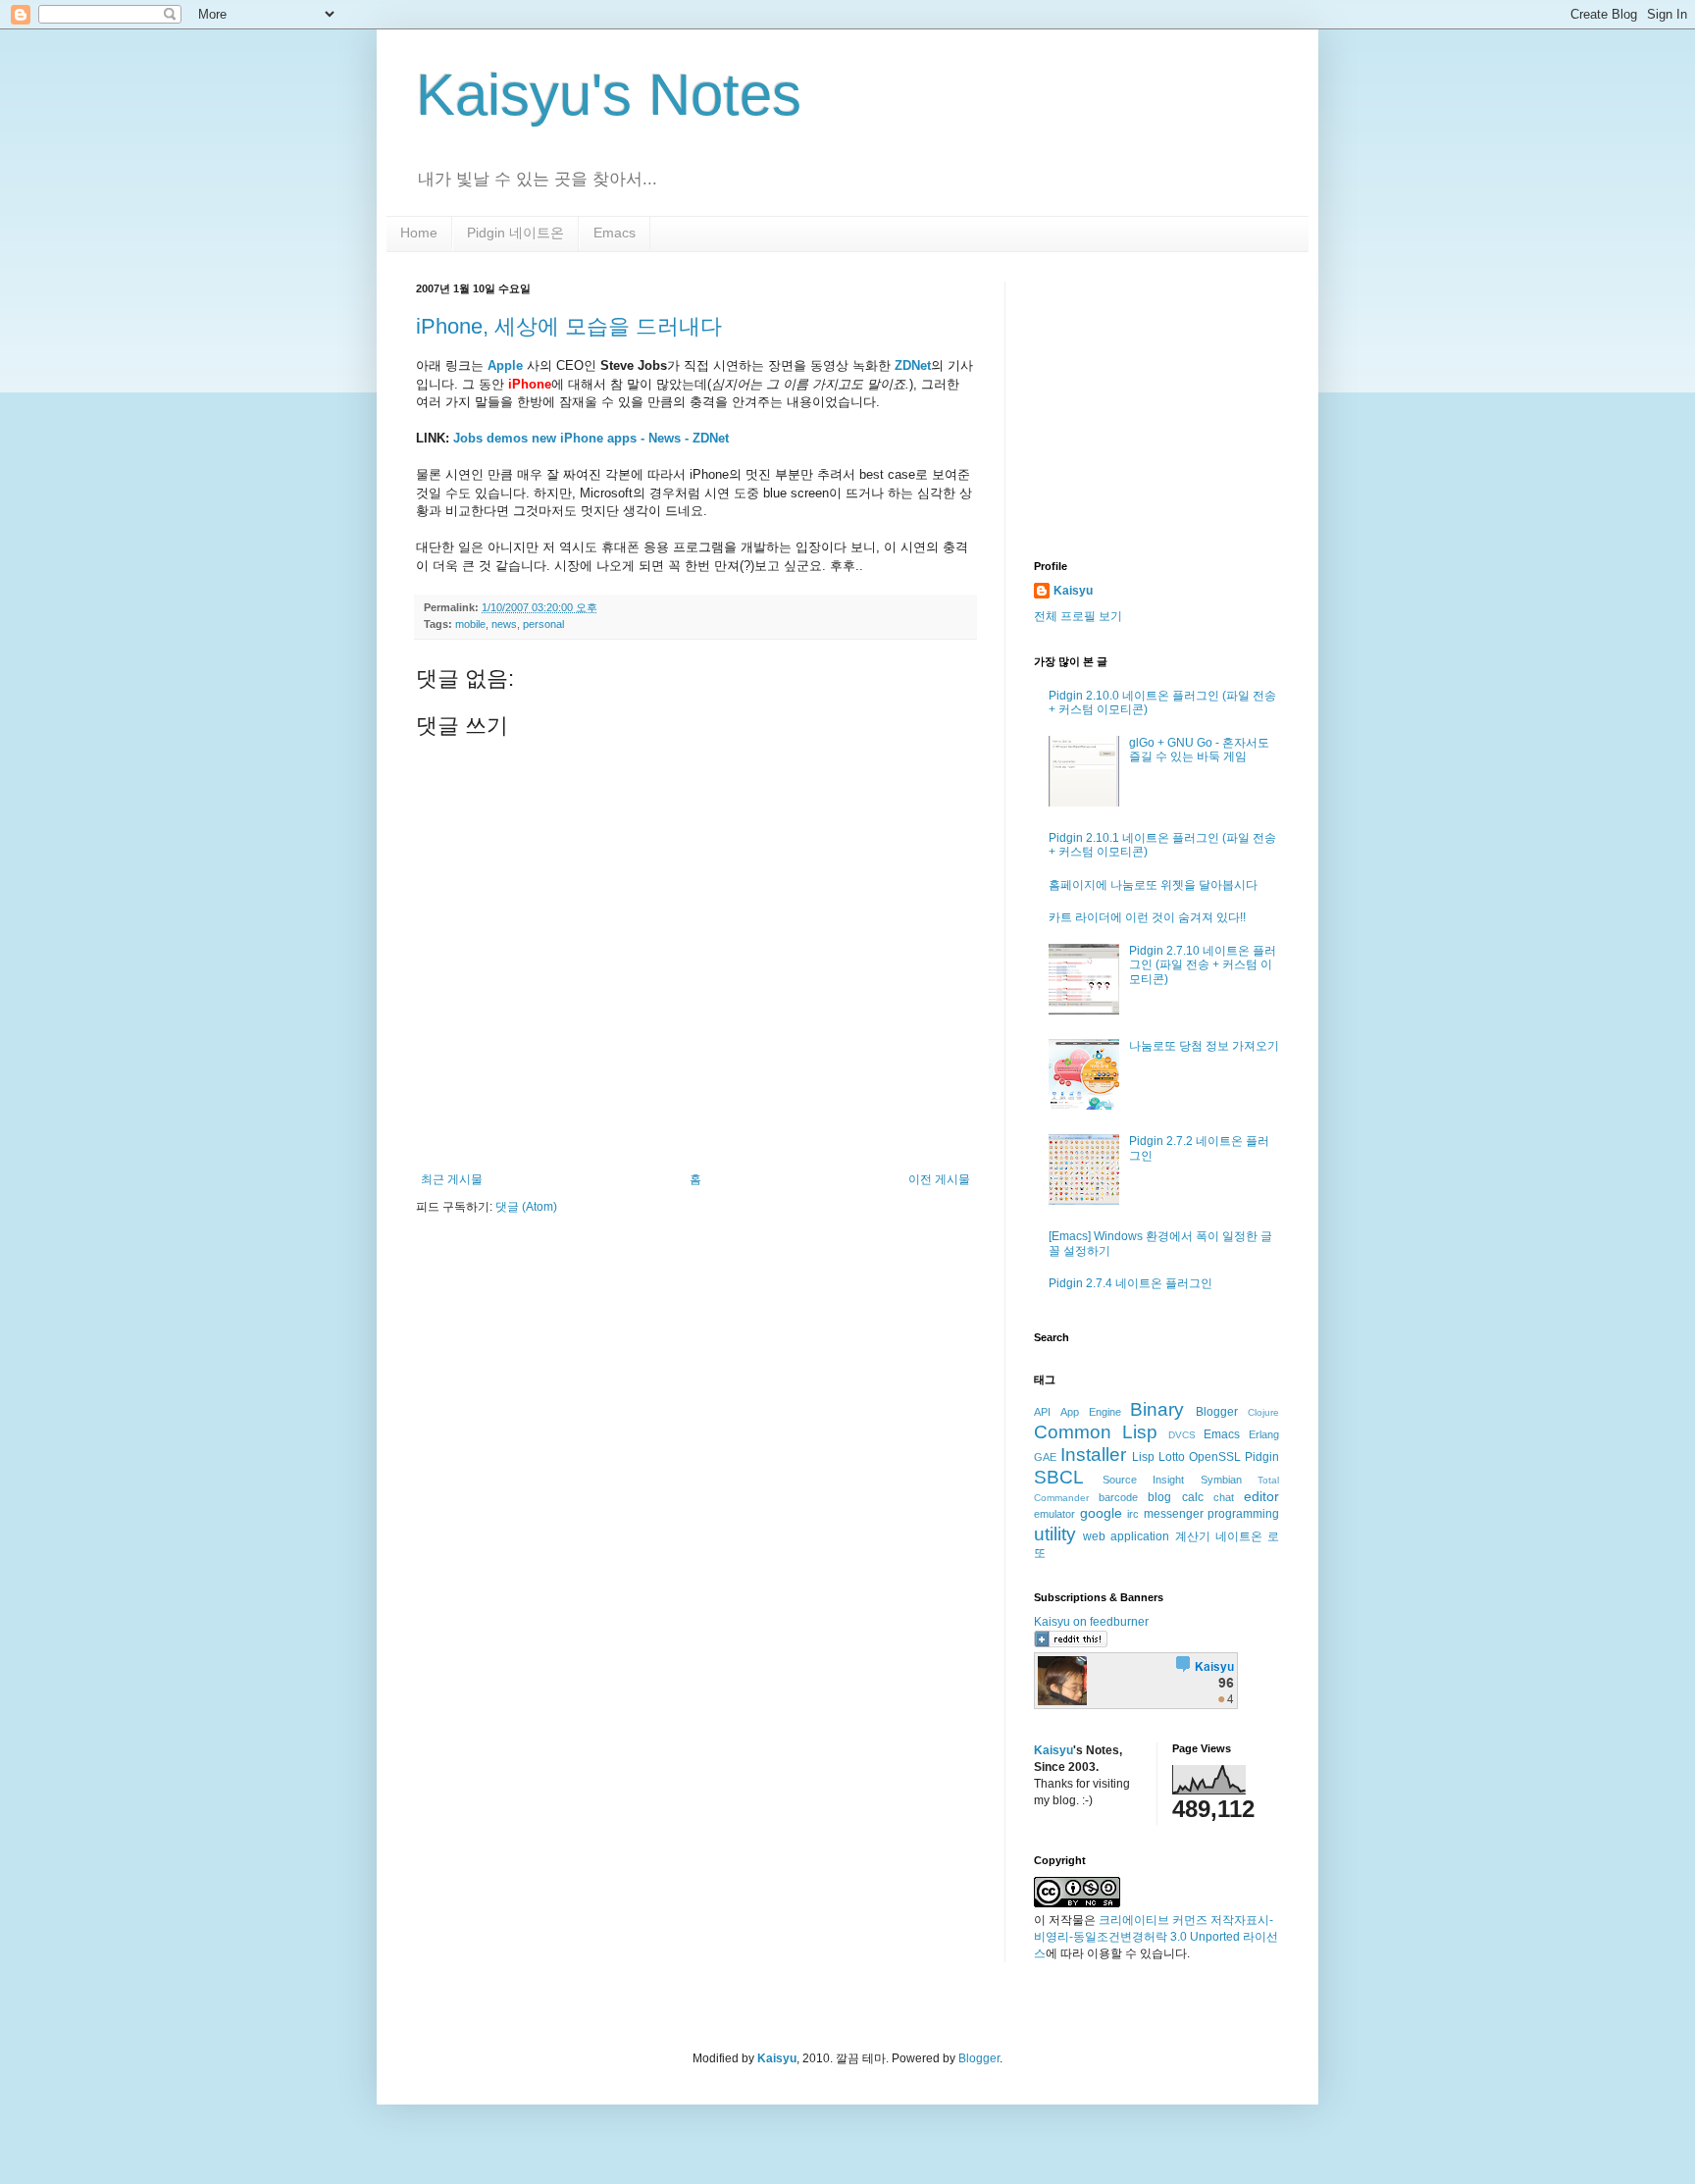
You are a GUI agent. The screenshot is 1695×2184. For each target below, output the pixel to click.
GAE (1045, 1457)
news (504, 624)
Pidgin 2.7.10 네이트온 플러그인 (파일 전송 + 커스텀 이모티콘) (1203, 965)
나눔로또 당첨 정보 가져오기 (1204, 1046)
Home (419, 233)
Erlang (1264, 1434)
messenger (1174, 1514)
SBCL (1059, 1477)
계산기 (1193, 1536)
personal (543, 624)
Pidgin (1262, 1457)
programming (1243, 1514)
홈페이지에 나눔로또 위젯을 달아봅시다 (1153, 885)
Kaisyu (1073, 591)
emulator (1054, 1514)
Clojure (1263, 1412)
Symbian (1221, 1480)
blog (1159, 1497)
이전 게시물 (939, 1179)
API (1042, 1412)
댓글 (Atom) (526, 1207)
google (1101, 1513)
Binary (1157, 1409)
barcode (1118, 1497)
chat (1224, 1497)
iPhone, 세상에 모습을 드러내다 (569, 326)
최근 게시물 (452, 1179)
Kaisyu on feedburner (1091, 1622)
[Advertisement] (1156, 404)
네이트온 (1239, 1536)
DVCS (1182, 1435)
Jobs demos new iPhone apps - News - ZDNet (591, 438)
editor (1261, 1496)
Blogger (1217, 1412)
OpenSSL (1215, 1457)
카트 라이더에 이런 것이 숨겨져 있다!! (1147, 917)
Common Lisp (1096, 1432)
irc (1133, 1514)
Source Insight (1144, 1480)
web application (1126, 1536)
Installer (1093, 1455)
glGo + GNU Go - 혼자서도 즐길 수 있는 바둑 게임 (1199, 750)
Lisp (1143, 1457)
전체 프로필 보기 (1078, 616)
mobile (470, 624)
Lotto (1172, 1457)
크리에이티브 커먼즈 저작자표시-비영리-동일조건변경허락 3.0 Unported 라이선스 (1156, 1937)
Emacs (615, 233)
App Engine (1091, 1412)
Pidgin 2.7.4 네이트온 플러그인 (1130, 1283)
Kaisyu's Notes (609, 95)
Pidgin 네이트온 (515, 233)
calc (1193, 1497)
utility (1055, 1534)
